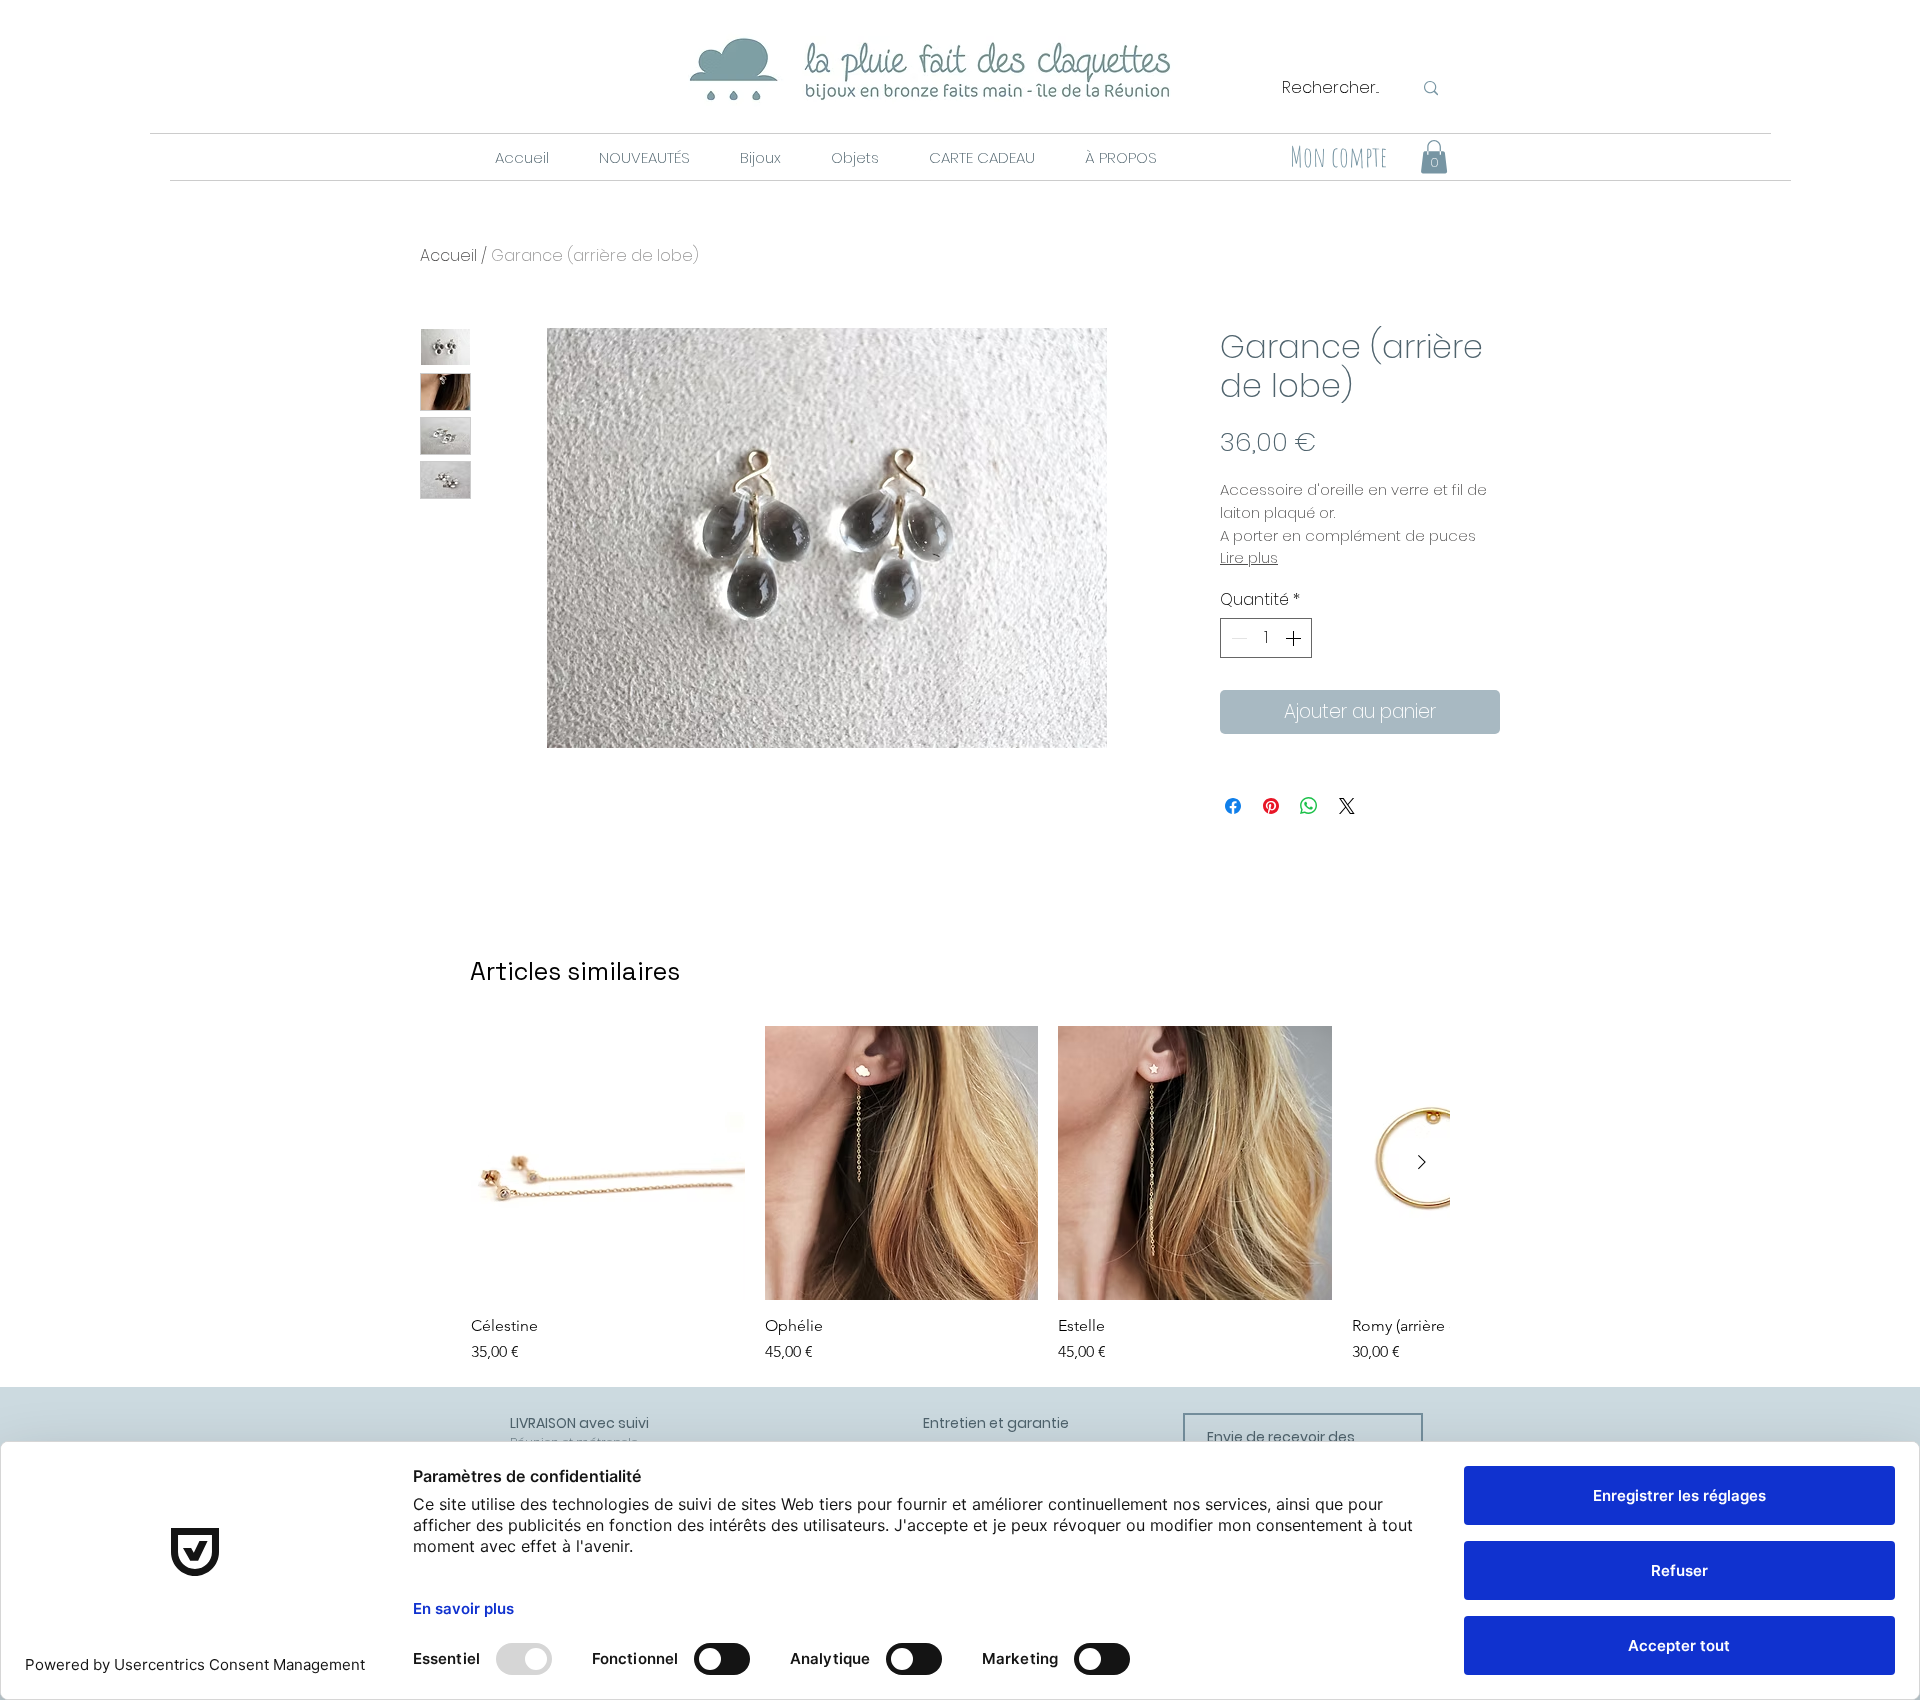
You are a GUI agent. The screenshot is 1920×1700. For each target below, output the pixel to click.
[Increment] (1295, 638)
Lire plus (1249, 558)
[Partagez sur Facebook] (1233, 806)
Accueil (448, 255)
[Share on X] (1347, 806)
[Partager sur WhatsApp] (1309, 806)
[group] (960, 1195)
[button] (643, 158)
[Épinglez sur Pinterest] (1271, 806)
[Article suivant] (1422, 1162)
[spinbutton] (1266, 638)
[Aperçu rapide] (608, 1163)
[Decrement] (1237, 638)
